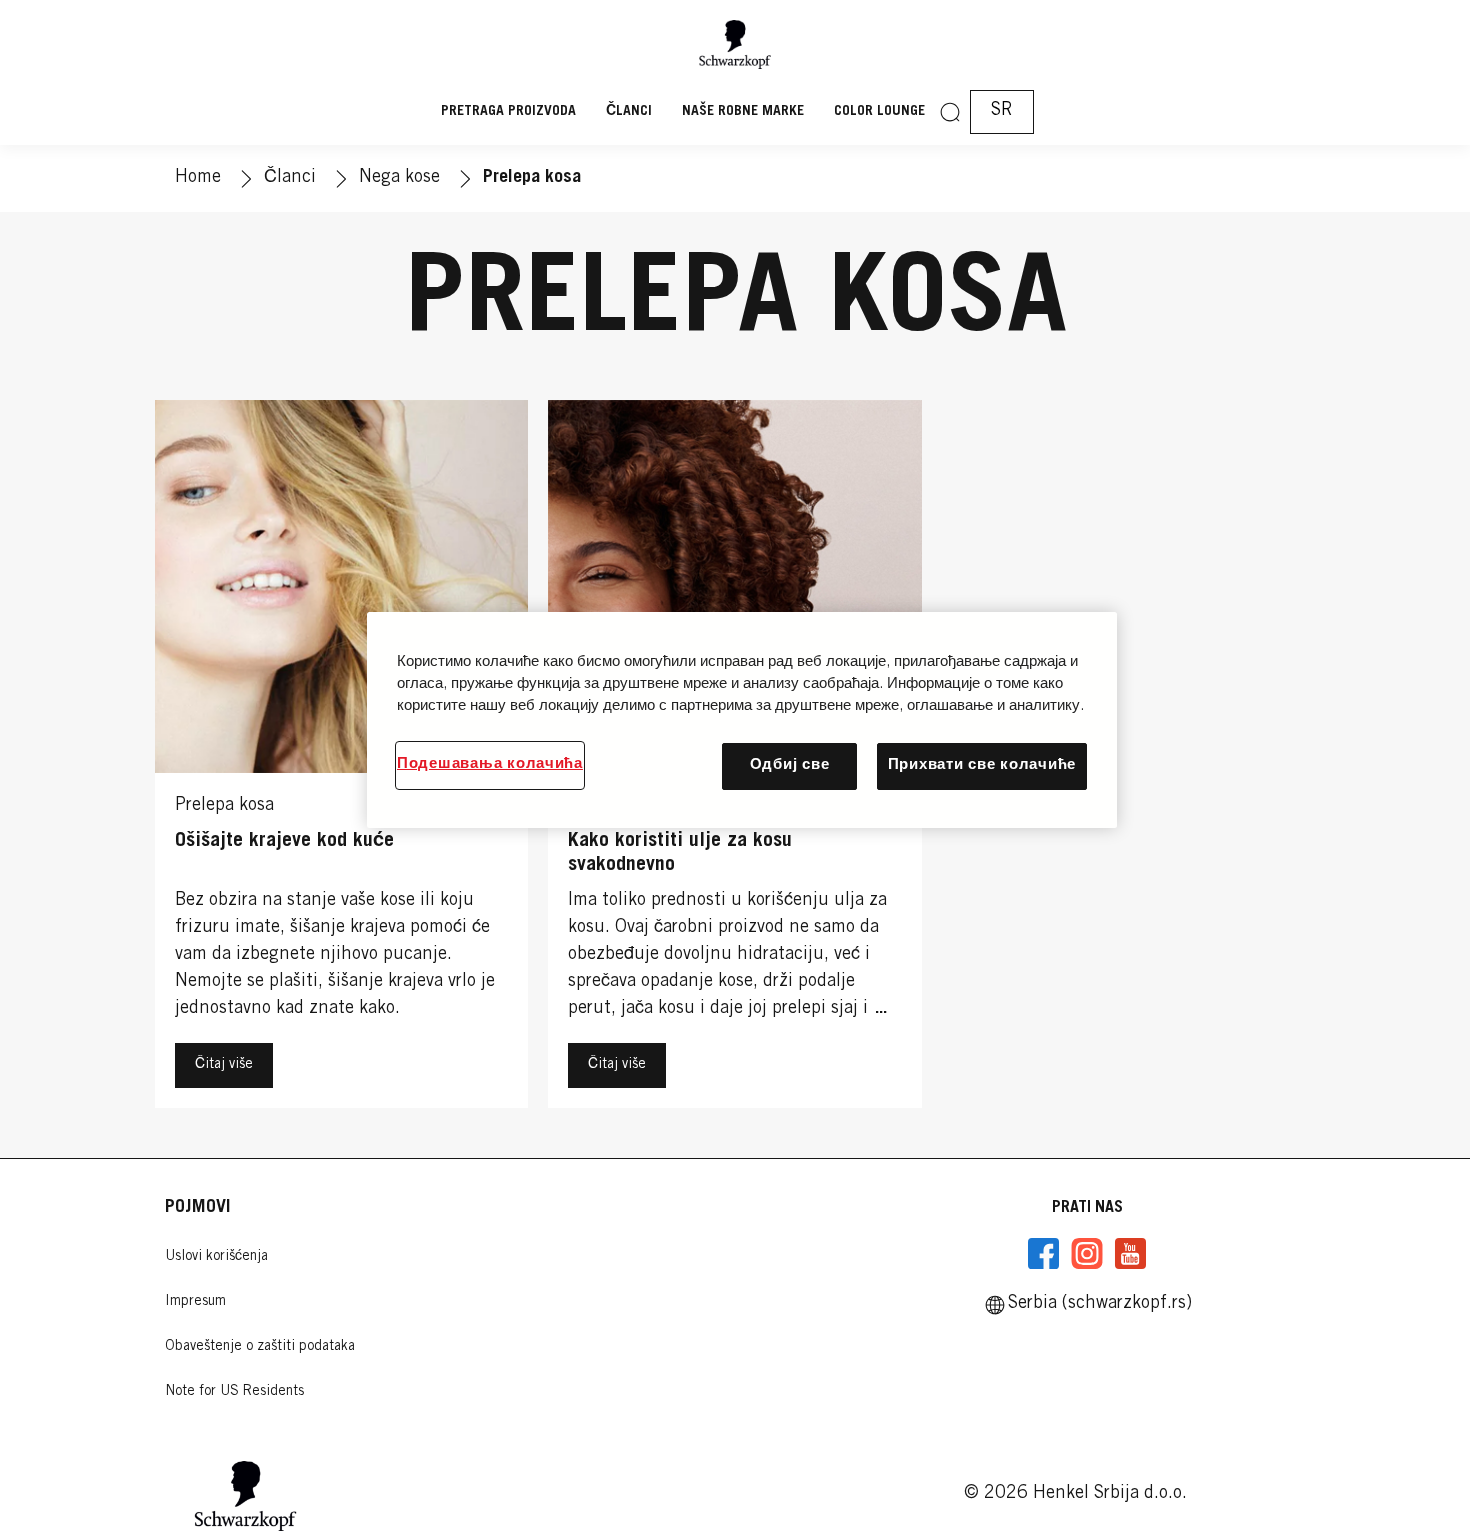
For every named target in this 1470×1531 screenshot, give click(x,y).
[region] (742, 719)
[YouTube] (1130, 1254)
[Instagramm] (1087, 1254)
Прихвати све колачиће (982, 765)
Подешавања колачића (490, 764)
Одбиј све (790, 765)
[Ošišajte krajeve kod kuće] (341, 759)
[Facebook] (1044, 1254)
